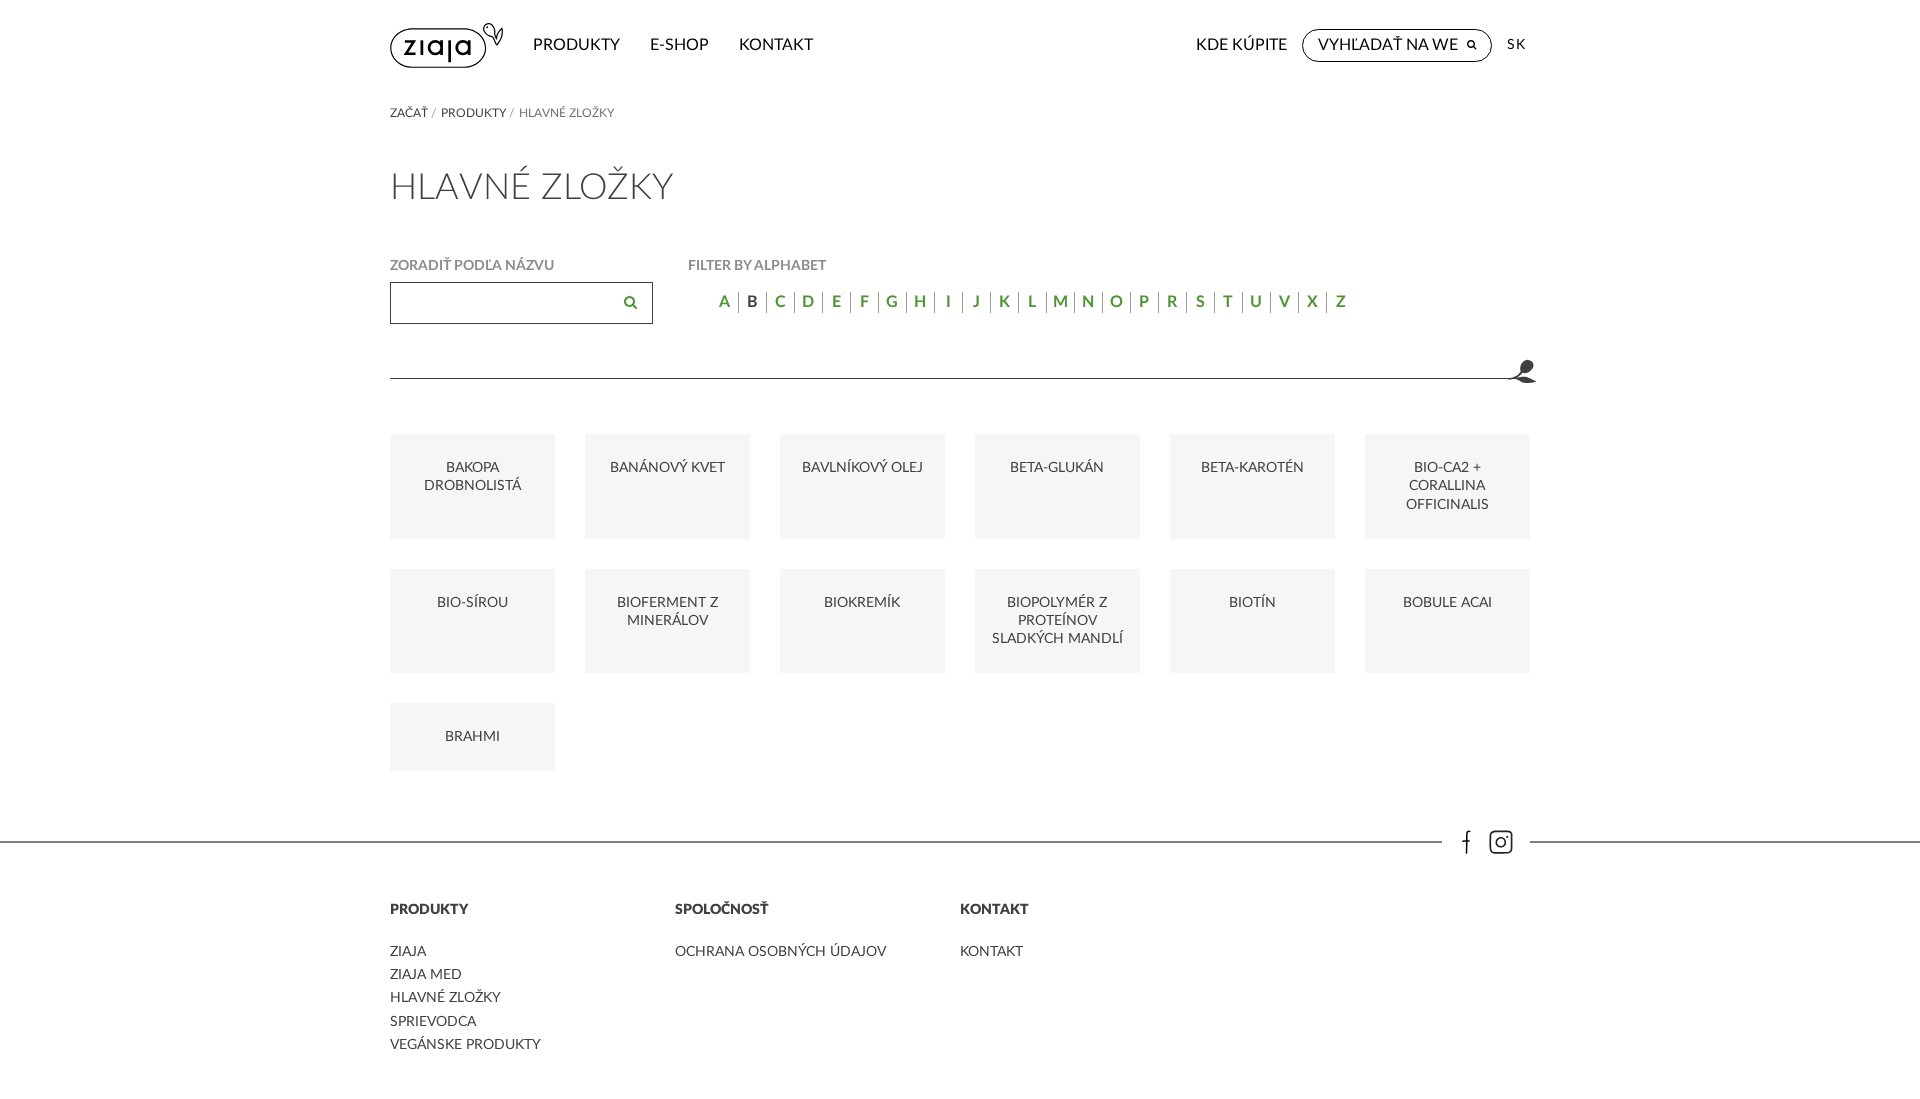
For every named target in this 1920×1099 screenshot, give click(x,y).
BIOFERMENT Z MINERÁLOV (667, 612)
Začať (409, 113)
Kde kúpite (1241, 45)
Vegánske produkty (465, 1045)
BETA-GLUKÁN (1057, 468)
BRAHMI (472, 737)
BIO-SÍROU (472, 603)
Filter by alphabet (757, 266)
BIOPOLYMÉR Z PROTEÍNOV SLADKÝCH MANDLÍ (1057, 621)
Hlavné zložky (445, 998)
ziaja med (426, 975)
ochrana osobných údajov (780, 952)
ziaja (408, 952)
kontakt (776, 45)
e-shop (679, 45)
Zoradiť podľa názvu (472, 266)
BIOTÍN (1252, 603)
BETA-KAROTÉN (1252, 468)
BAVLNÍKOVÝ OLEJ (862, 468)
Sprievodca (433, 1022)
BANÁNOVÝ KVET (667, 468)
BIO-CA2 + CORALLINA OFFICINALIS (1447, 486)
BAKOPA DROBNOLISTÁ (472, 477)
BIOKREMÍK (862, 603)
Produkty (576, 45)
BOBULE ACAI (1447, 603)
